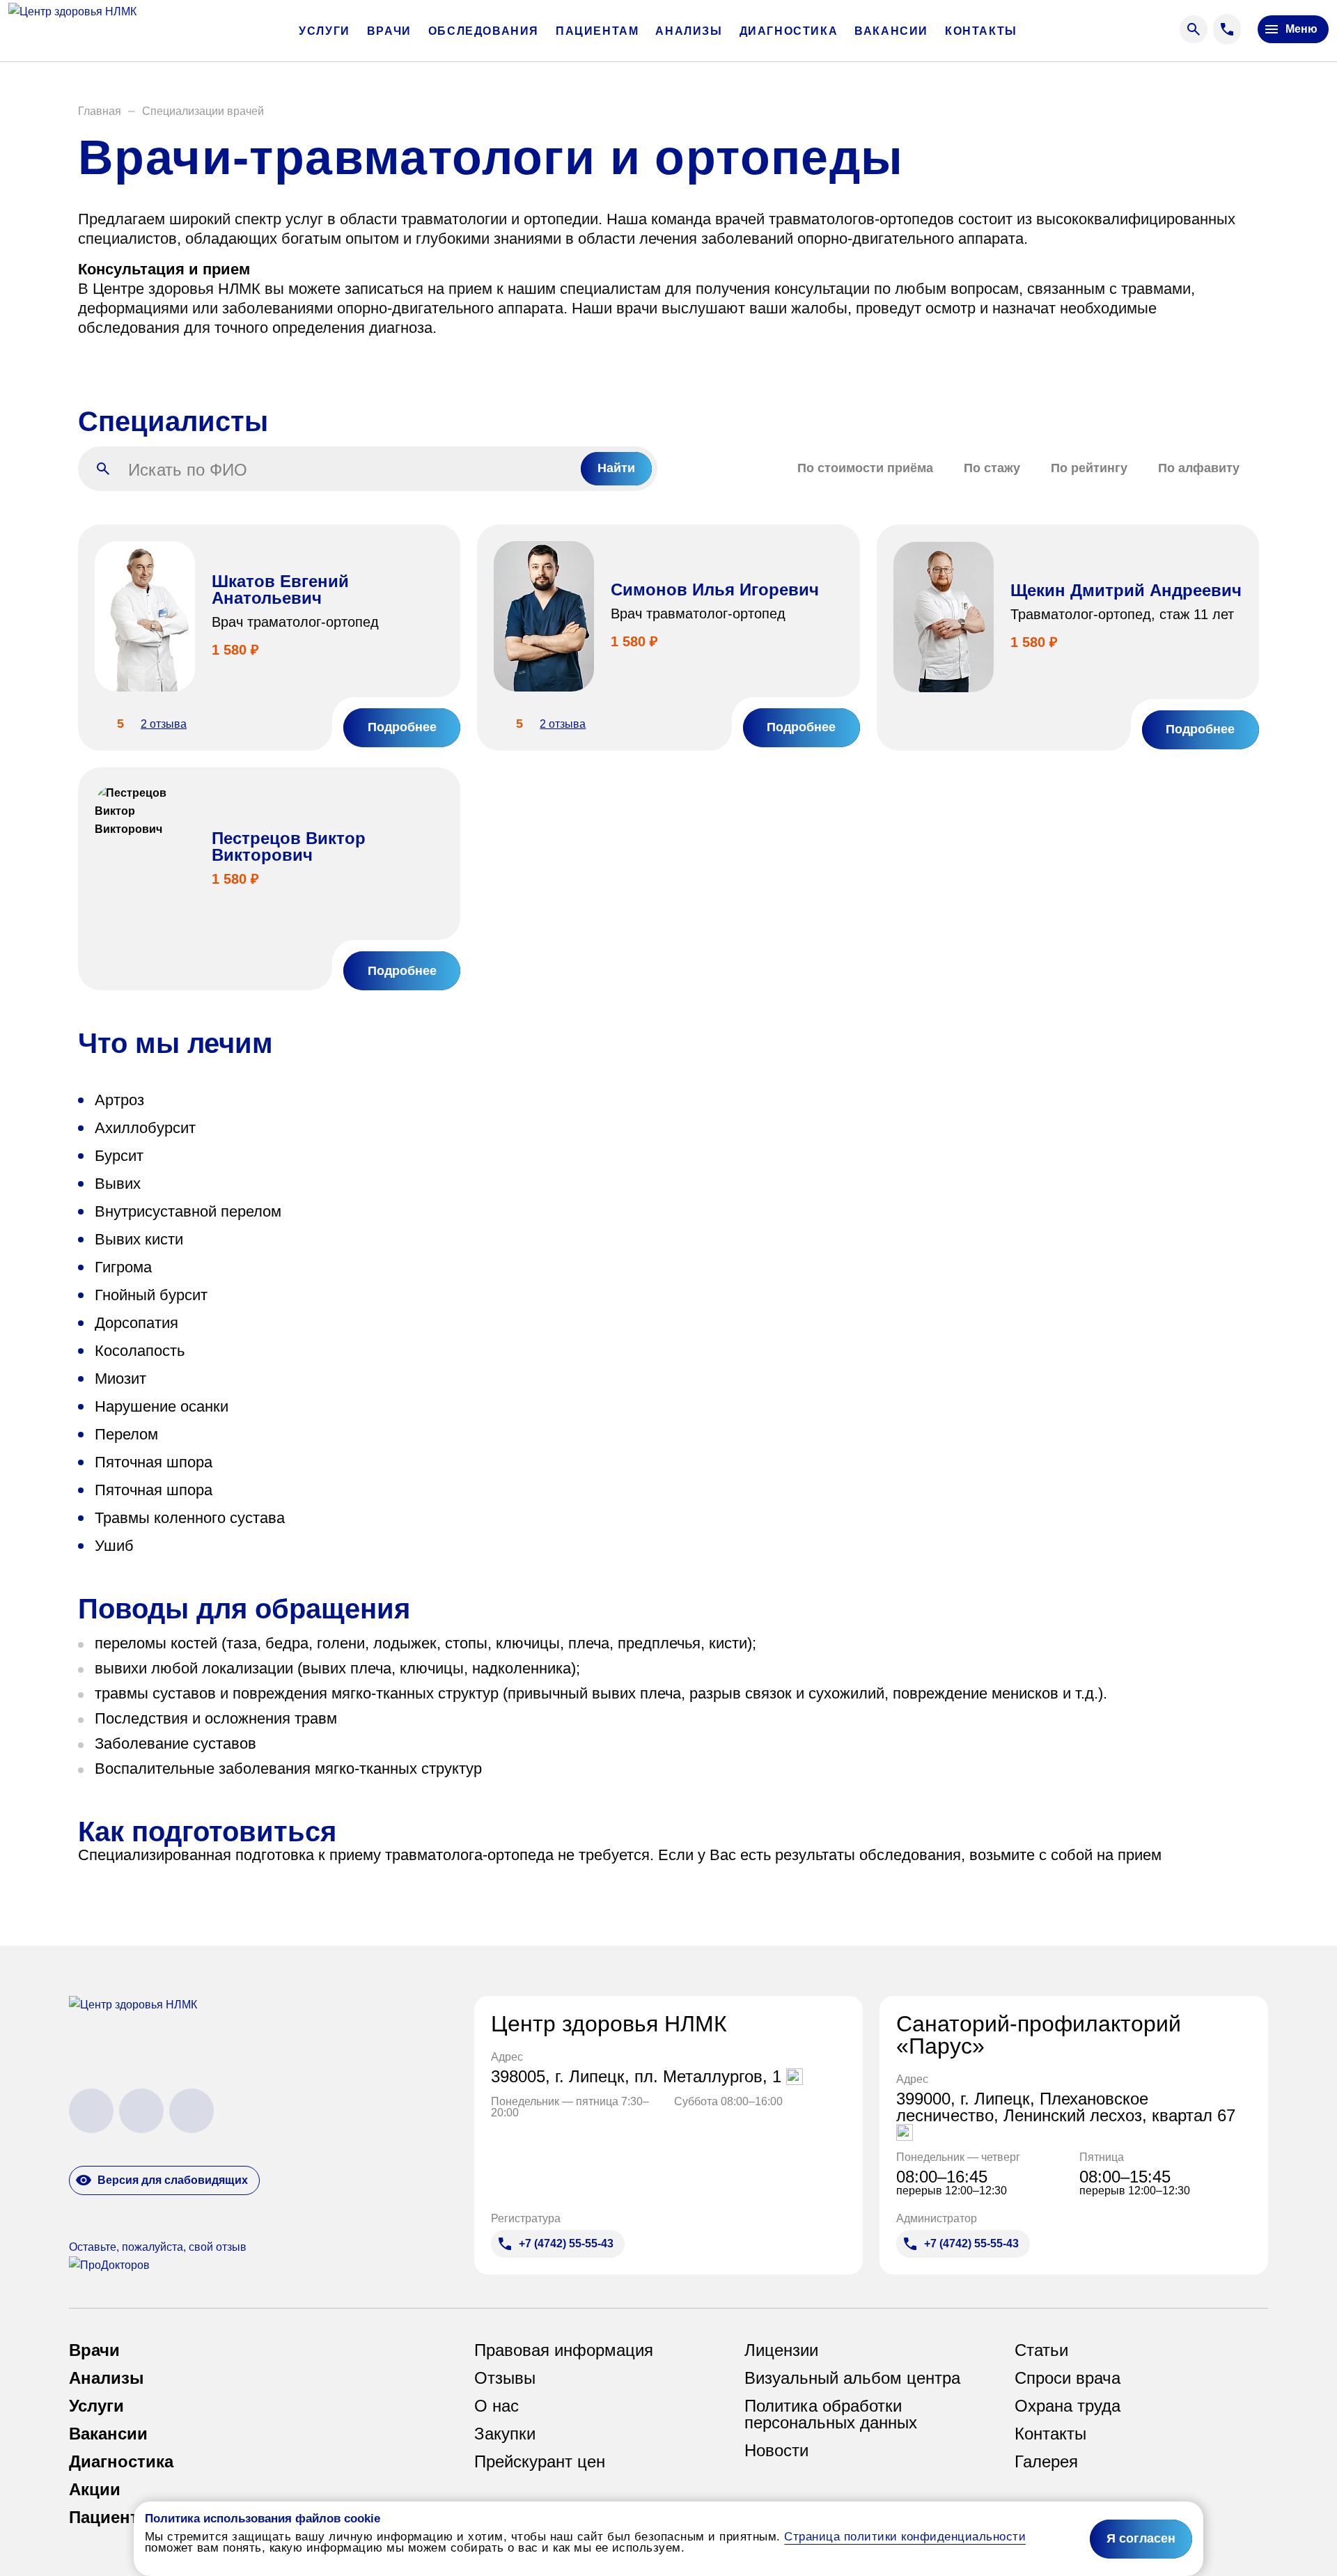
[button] (100, 111)
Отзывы (505, 2378)
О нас (497, 2406)
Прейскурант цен (540, 2462)
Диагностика (789, 31)
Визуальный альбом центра (852, 2378)
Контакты (981, 31)
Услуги (325, 31)
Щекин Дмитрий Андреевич (1126, 590)
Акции (95, 2490)
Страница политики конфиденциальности (905, 2537)
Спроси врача (1068, 2378)
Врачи (389, 31)
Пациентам (597, 31)
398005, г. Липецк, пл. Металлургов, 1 (639, 2077)
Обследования (484, 31)
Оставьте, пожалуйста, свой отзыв (158, 2247)
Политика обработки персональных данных (831, 2414)
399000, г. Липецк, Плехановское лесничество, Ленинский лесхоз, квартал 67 (1066, 2108)
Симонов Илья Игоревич (715, 590)
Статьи (1041, 2350)
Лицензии (781, 2350)
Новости (776, 2451)
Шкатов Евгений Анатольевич (280, 590)
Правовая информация (564, 2350)
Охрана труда (1068, 2406)
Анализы (689, 31)
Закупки (505, 2434)
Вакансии (891, 31)
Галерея (1046, 2462)
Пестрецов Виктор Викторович (289, 846)
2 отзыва (164, 724)
